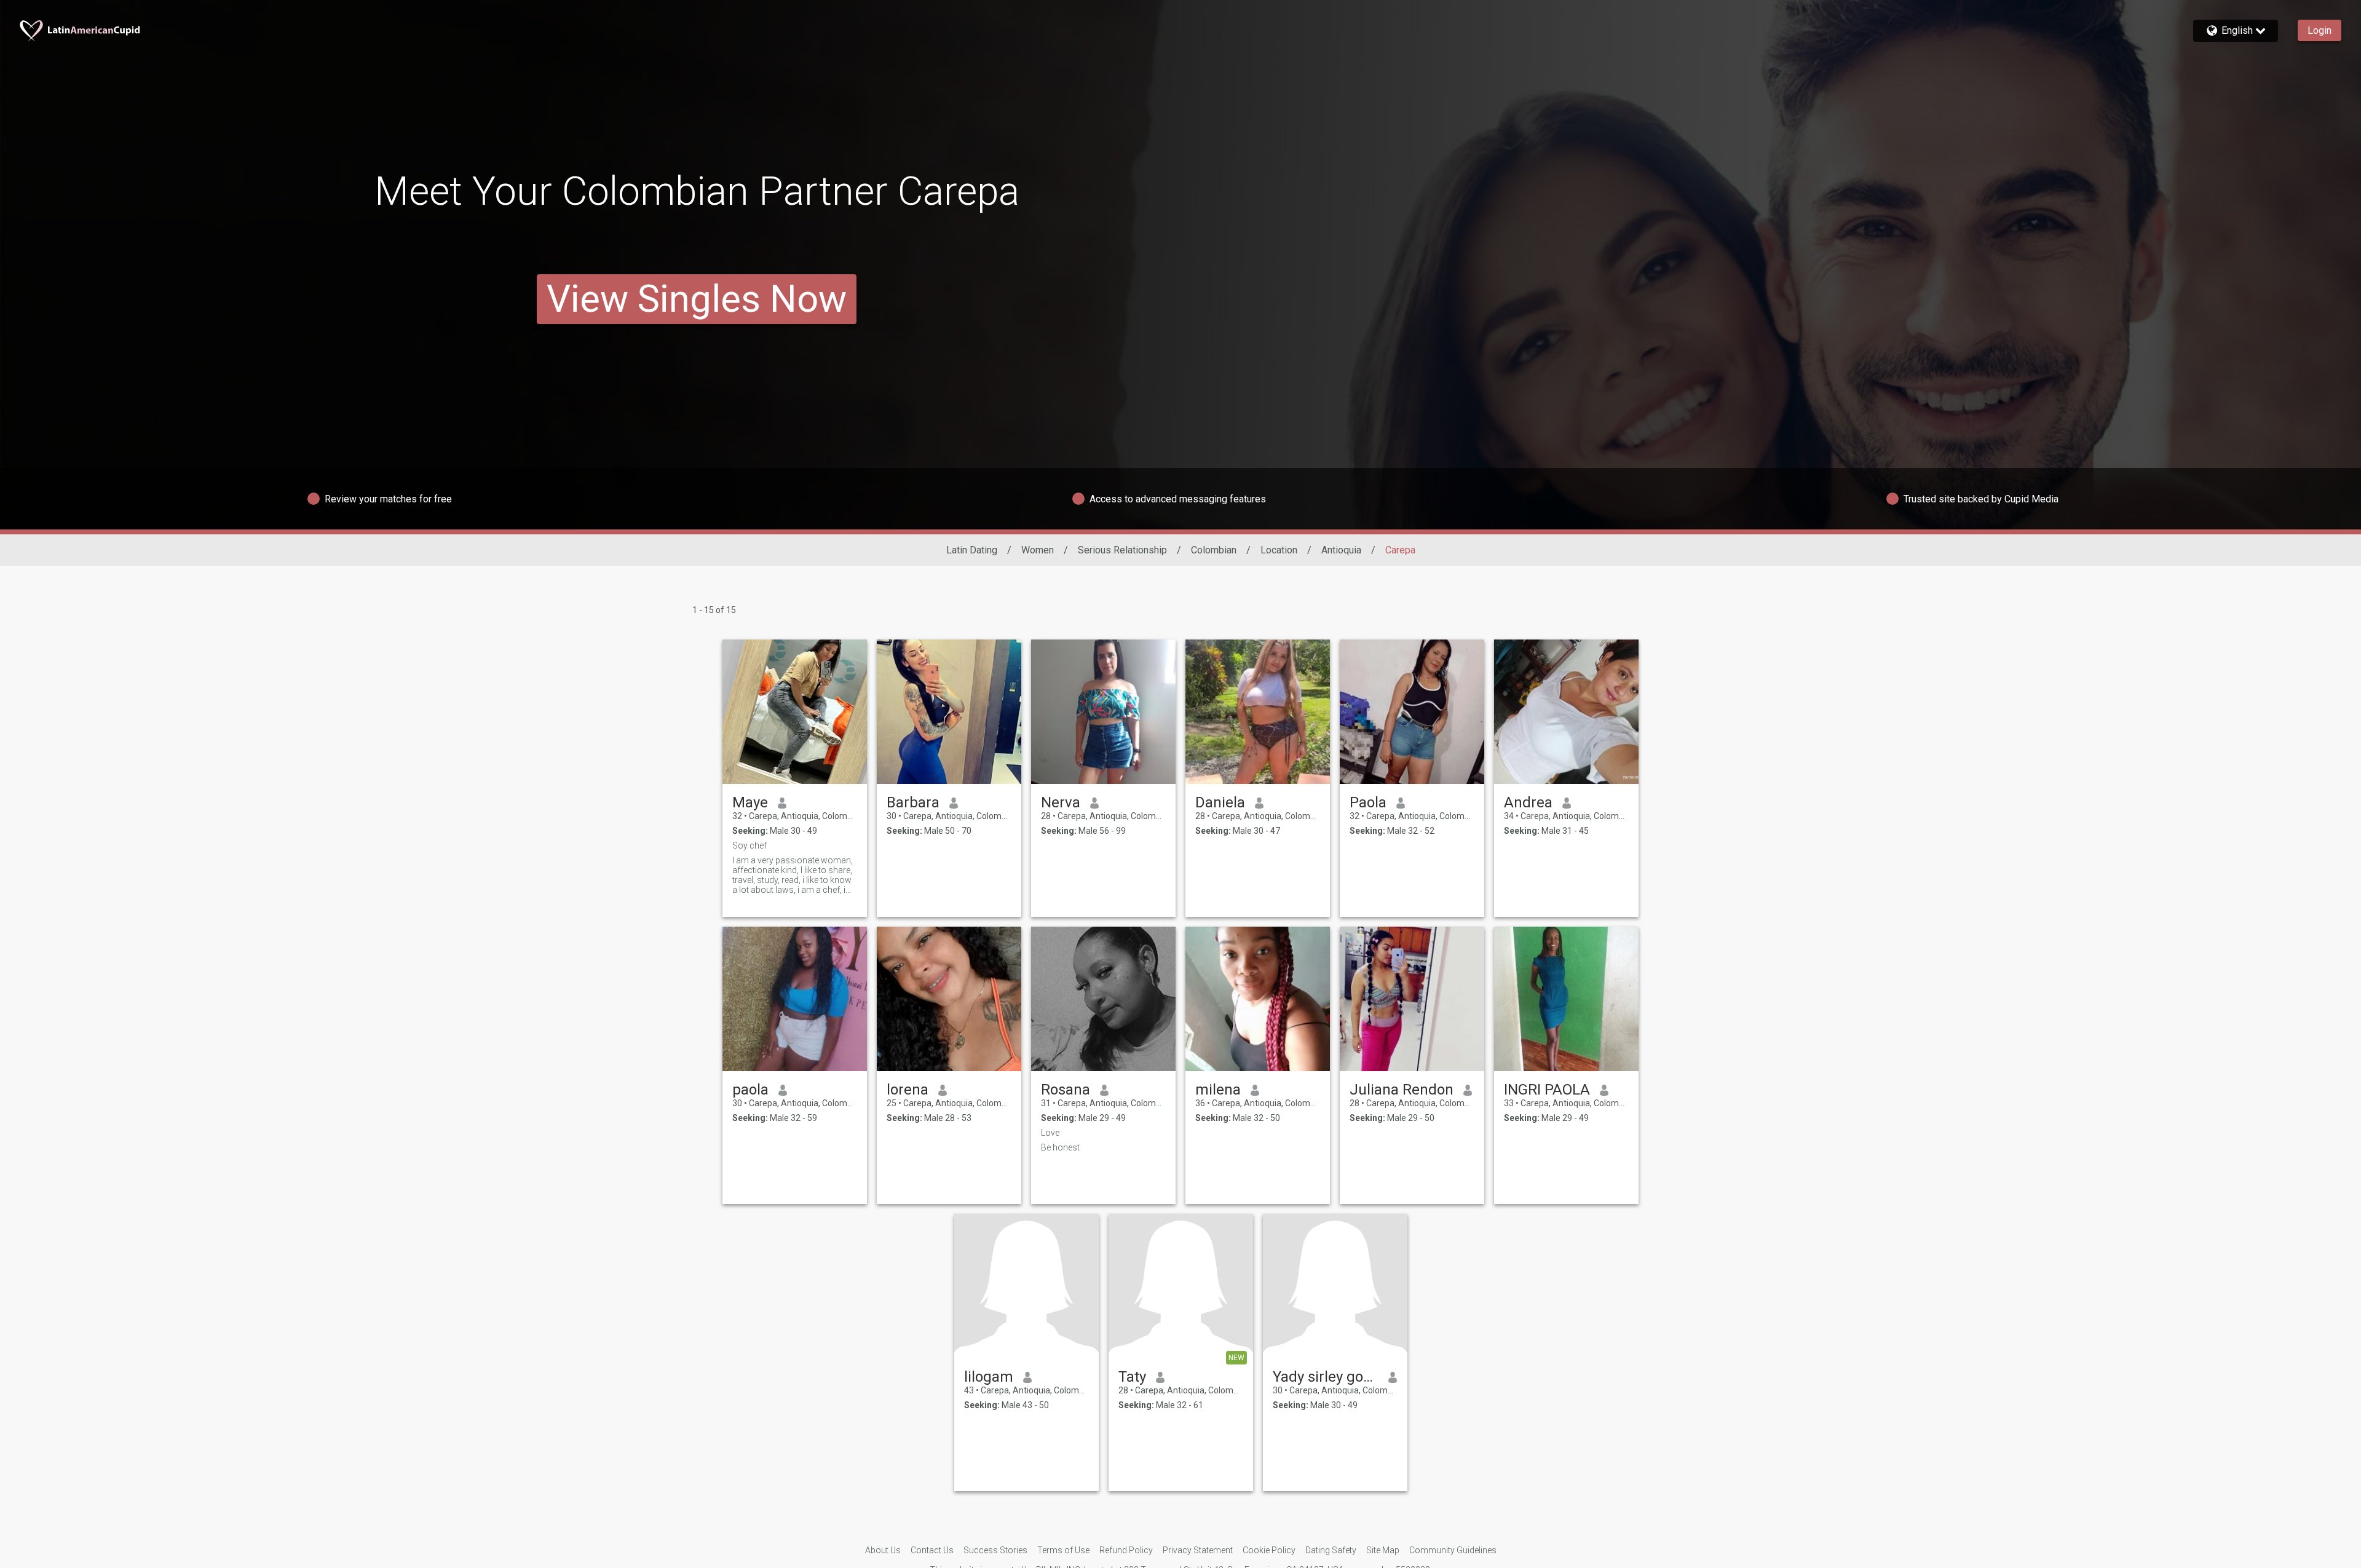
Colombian (1214, 550)
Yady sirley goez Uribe (1326, 1377)
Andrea (1528, 802)
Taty (1132, 1377)
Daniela (1220, 802)
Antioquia (1341, 550)
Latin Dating (972, 550)
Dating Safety (1331, 1550)
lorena (908, 1090)
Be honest (1060, 1147)
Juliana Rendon (1402, 1090)
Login (2319, 30)
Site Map (1383, 1550)
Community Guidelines (1453, 1550)
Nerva (1061, 802)
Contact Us (932, 1550)
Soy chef (749, 845)
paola (750, 1090)
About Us (883, 1550)
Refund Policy (1126, 1550)
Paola (1368, 802)
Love (1050, 1133)
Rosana (1066, 1090)
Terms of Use (1063, 1550)
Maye (750, 802)
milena (1218, 1090)
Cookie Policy (1269, 1550)
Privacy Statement (1198, 1550)
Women (1038, 550)
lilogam (989, 1377)
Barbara (913, 802)
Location (1279, 550)
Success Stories (995, 1550)
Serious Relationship (1122, 550)
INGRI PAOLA (1547, 1090)
